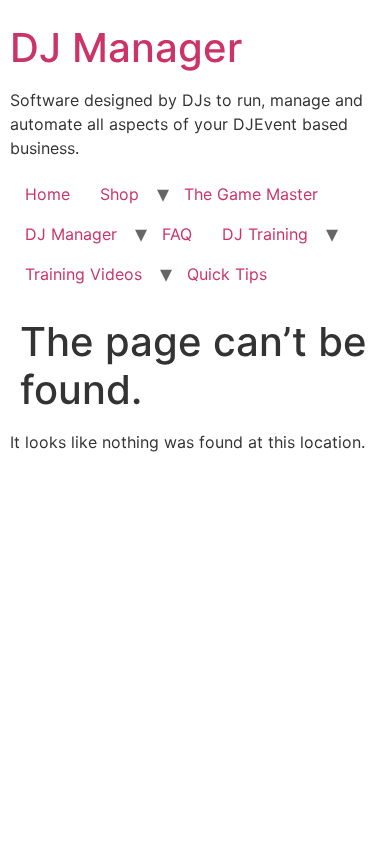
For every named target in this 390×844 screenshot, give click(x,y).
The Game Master (251, 194)
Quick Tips (227, 274)
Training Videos (83, 274)
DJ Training (265, 234)
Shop (119, 194)
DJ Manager (126, 47)
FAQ (177, 234)
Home (47, 194)
